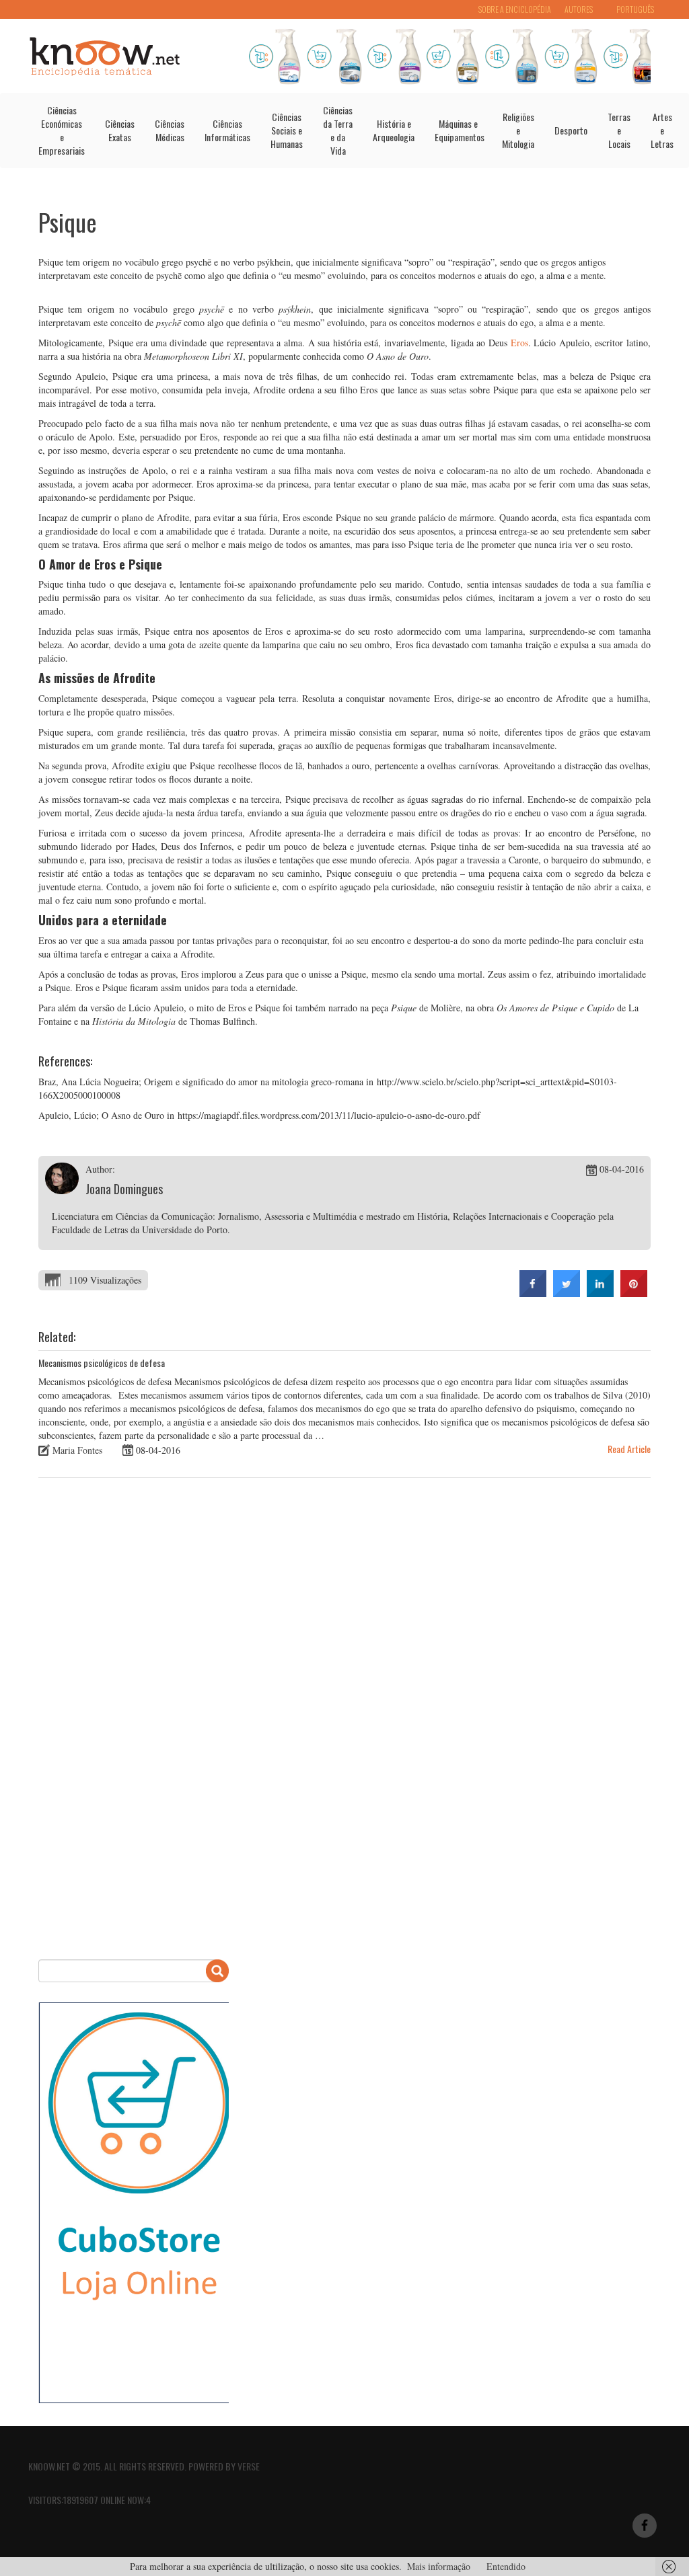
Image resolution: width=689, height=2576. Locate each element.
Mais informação (439, 2566)
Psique (68, 222)
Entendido (506, 2566)
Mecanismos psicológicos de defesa (102, 1363)
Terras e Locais (619, 130)
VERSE (249, 2466)
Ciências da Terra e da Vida (338, 130)
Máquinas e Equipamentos (460, 130)
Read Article (629, 1449)
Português (635, 9)
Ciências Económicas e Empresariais (62, 130)
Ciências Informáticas (227, 130)
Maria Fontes (77, 1450)
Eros (519, 343)
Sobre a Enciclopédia (515, 9)
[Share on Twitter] (567, 1293)
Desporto (571, 130)
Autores (579, 9)
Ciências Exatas (120, 130)
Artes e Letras (662, 130)
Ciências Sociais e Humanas (287, 130)
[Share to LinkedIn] (600, 1293)
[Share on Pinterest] (634, 1293)
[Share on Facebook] (533, 1293)
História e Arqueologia (394, 130)
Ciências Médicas (170, 130)
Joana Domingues (124, 1189)
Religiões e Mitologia (518, 130)
